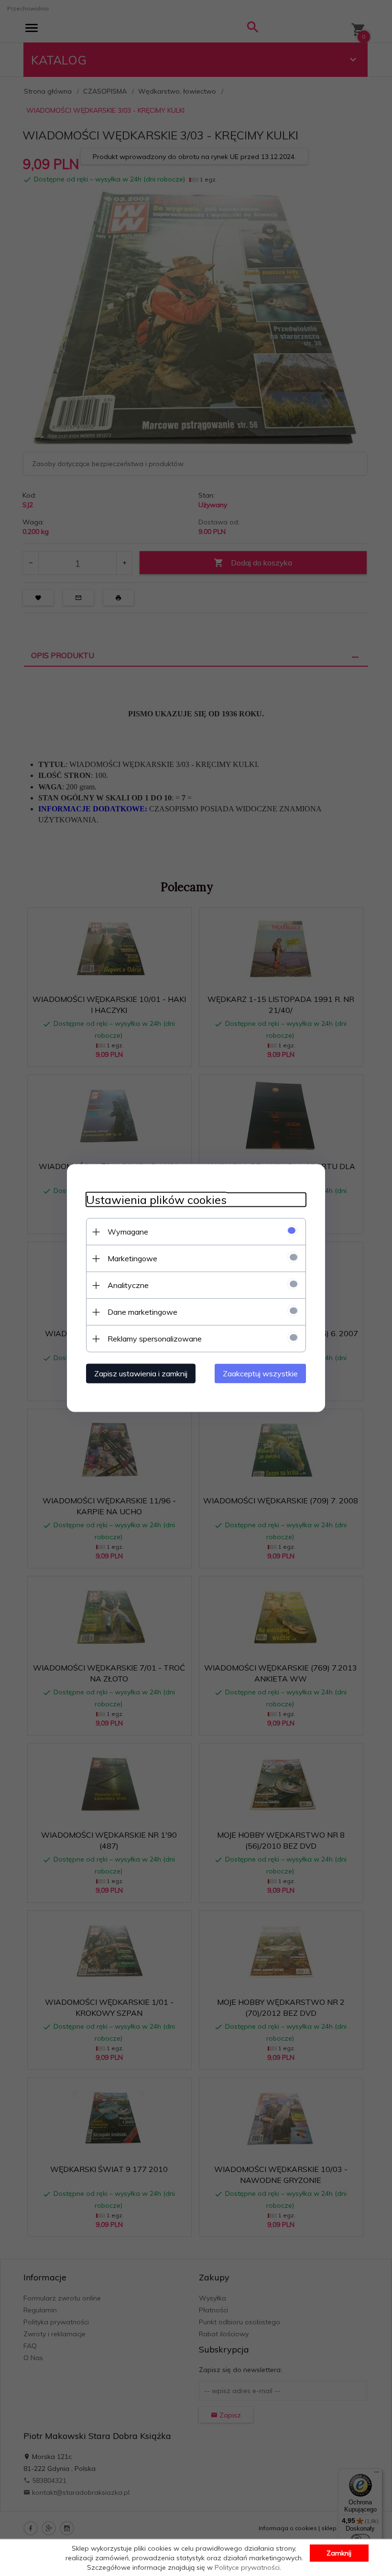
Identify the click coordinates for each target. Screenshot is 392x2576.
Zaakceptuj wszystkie (260, 1373)
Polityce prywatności (247, 2567)
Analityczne (128, 1285)
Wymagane (128, 1232)
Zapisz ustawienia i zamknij (141, 1373)
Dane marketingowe (142, 1312)
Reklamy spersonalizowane (155, 1339)
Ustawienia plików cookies (156, 1200)
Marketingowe (132, 1258)
